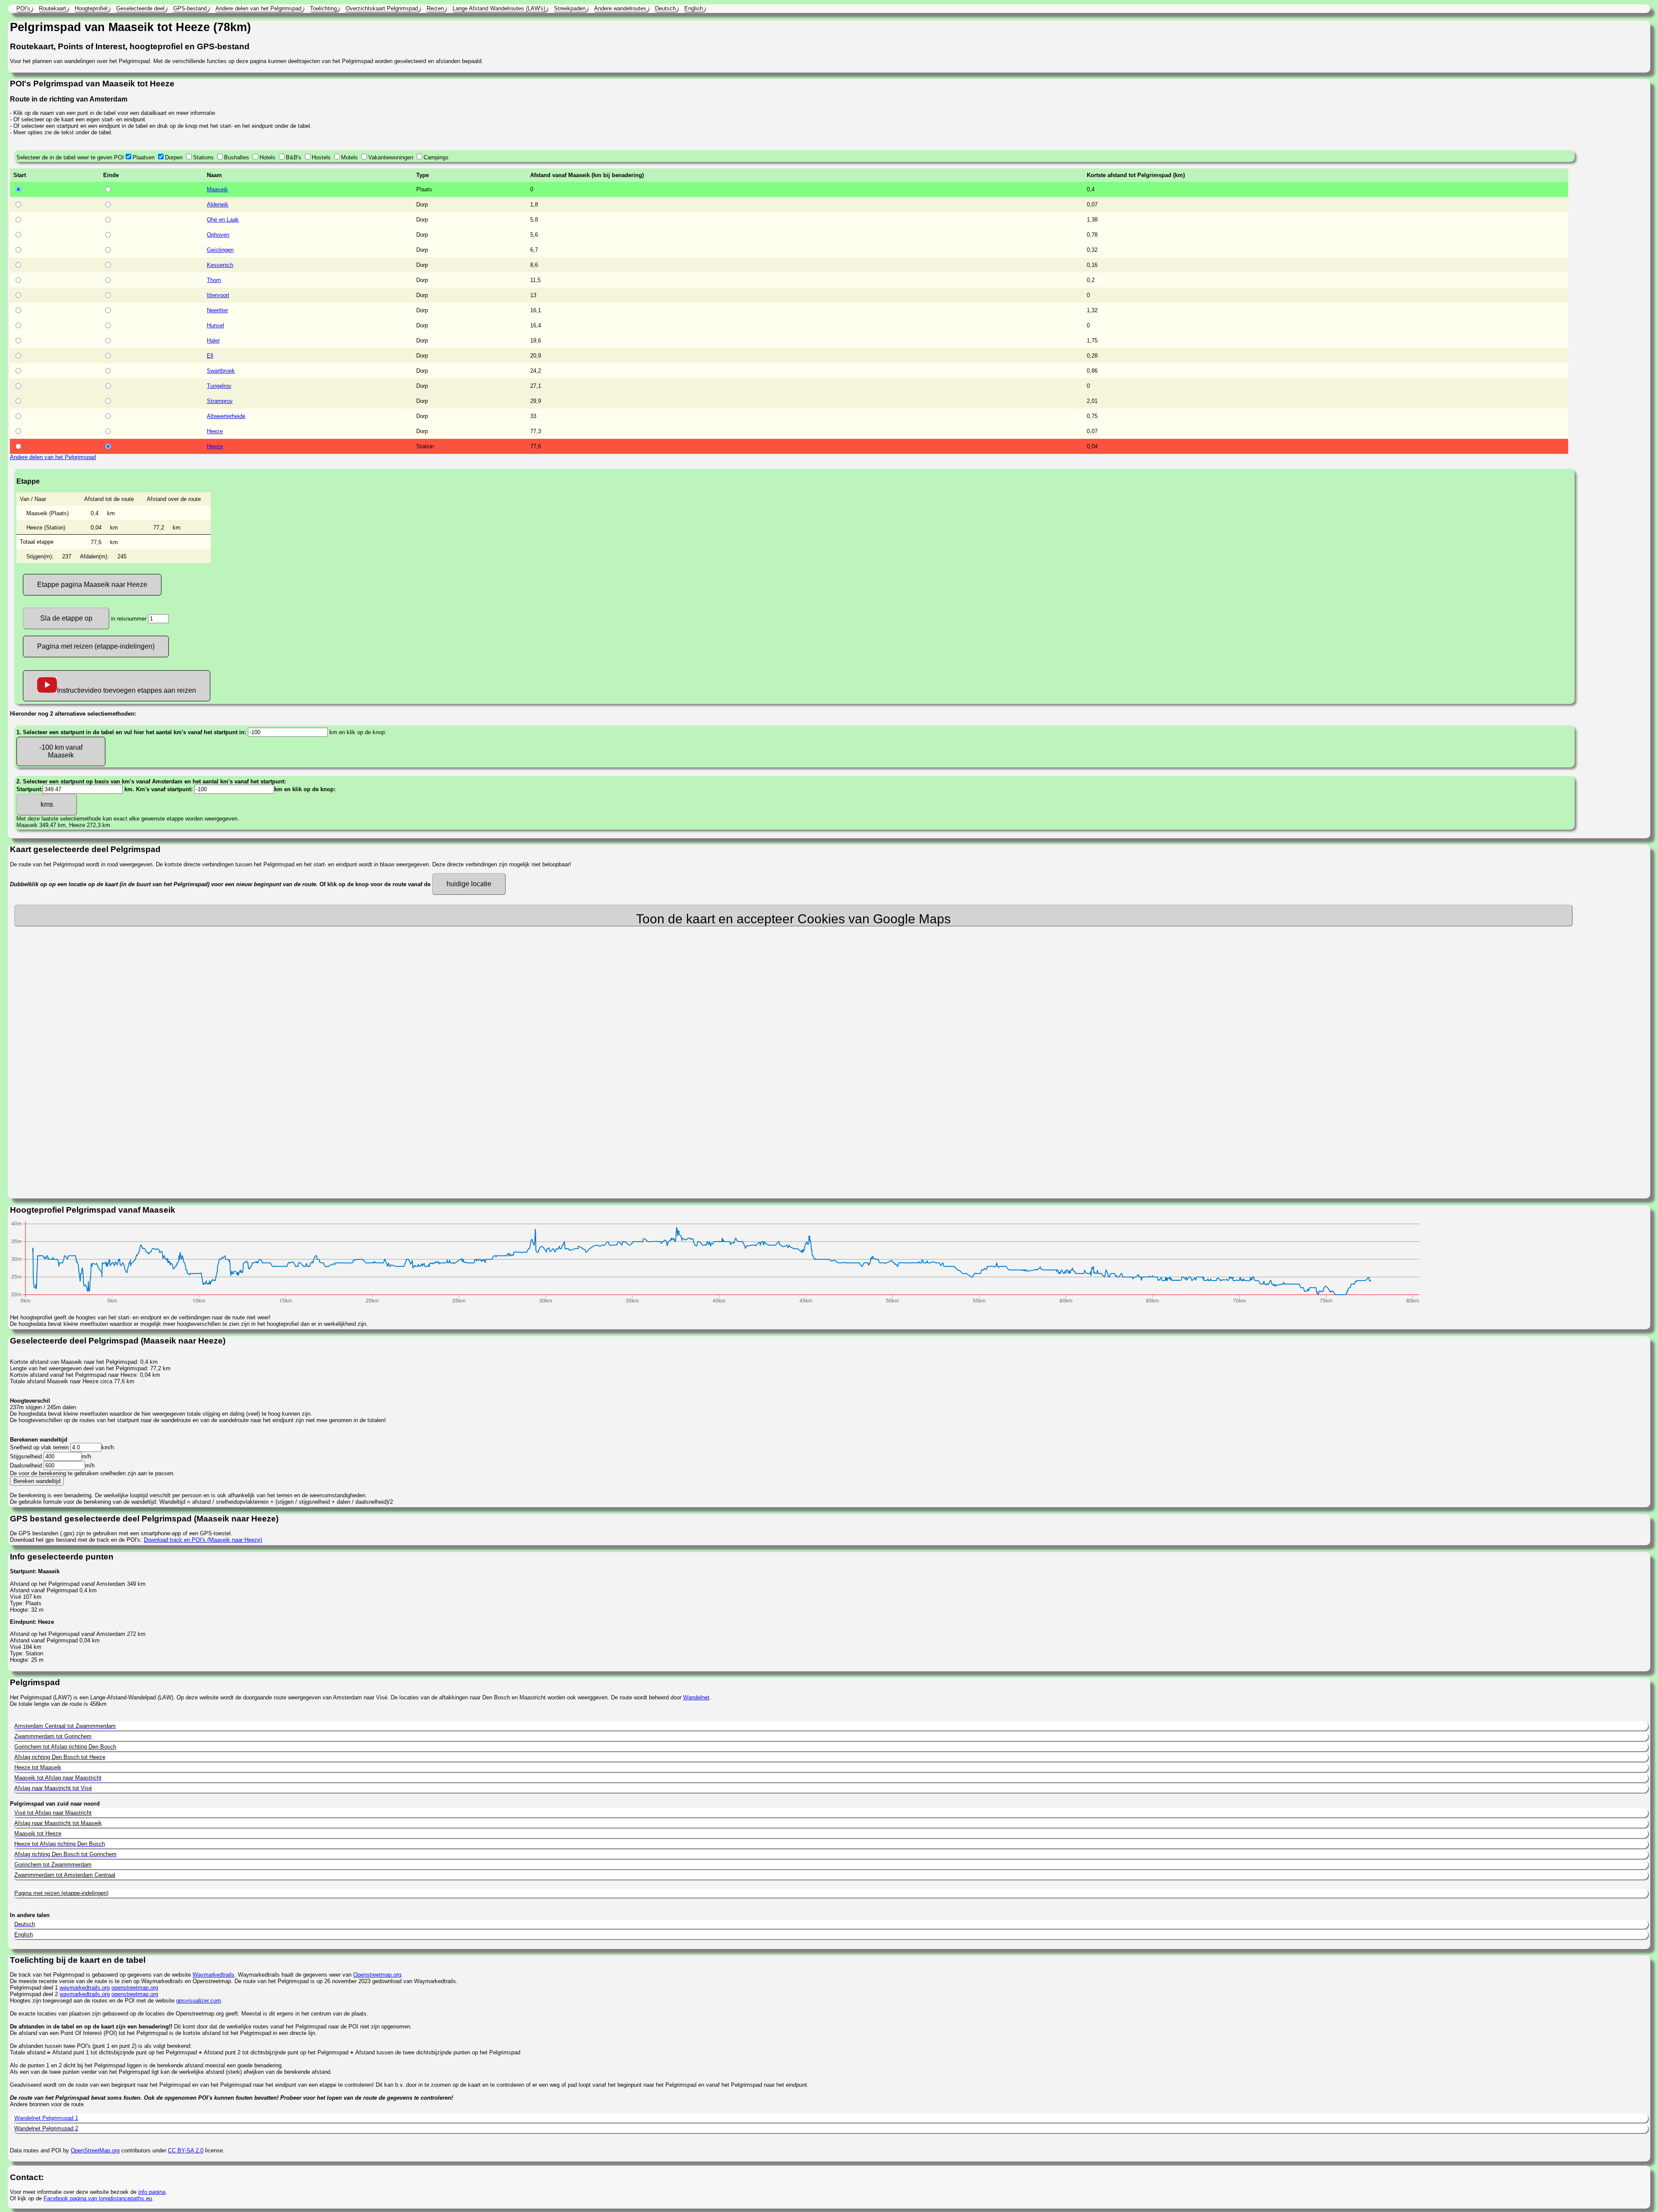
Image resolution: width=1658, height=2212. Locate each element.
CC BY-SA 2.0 (186, 2150)
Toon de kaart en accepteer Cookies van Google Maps (793, 919)
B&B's (294, 157)
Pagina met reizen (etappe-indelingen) (96, 646)
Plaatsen (144, 157)
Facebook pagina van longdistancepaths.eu (98, 2198)
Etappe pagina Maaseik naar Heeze (92, 585)
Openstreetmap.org (377, 1975)
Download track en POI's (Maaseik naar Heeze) (203, 1540)
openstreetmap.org (135, 1988)
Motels (350, 157)
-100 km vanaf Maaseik (61, 751)
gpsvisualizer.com (199, 2001)
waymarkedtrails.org (85, 1988)
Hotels (267, 157)
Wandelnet (696, 1697)
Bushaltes (237, 157)
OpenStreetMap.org (95, 2150)
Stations (203, 157)
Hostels (321, 157)
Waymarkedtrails (214, 1975)
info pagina (152, 2192)
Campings (436, 157)
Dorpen (174, 157)
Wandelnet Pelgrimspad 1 (46, 2118)
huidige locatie (469, 884)
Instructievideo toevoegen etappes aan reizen (127, 690)
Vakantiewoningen (391, 157)
